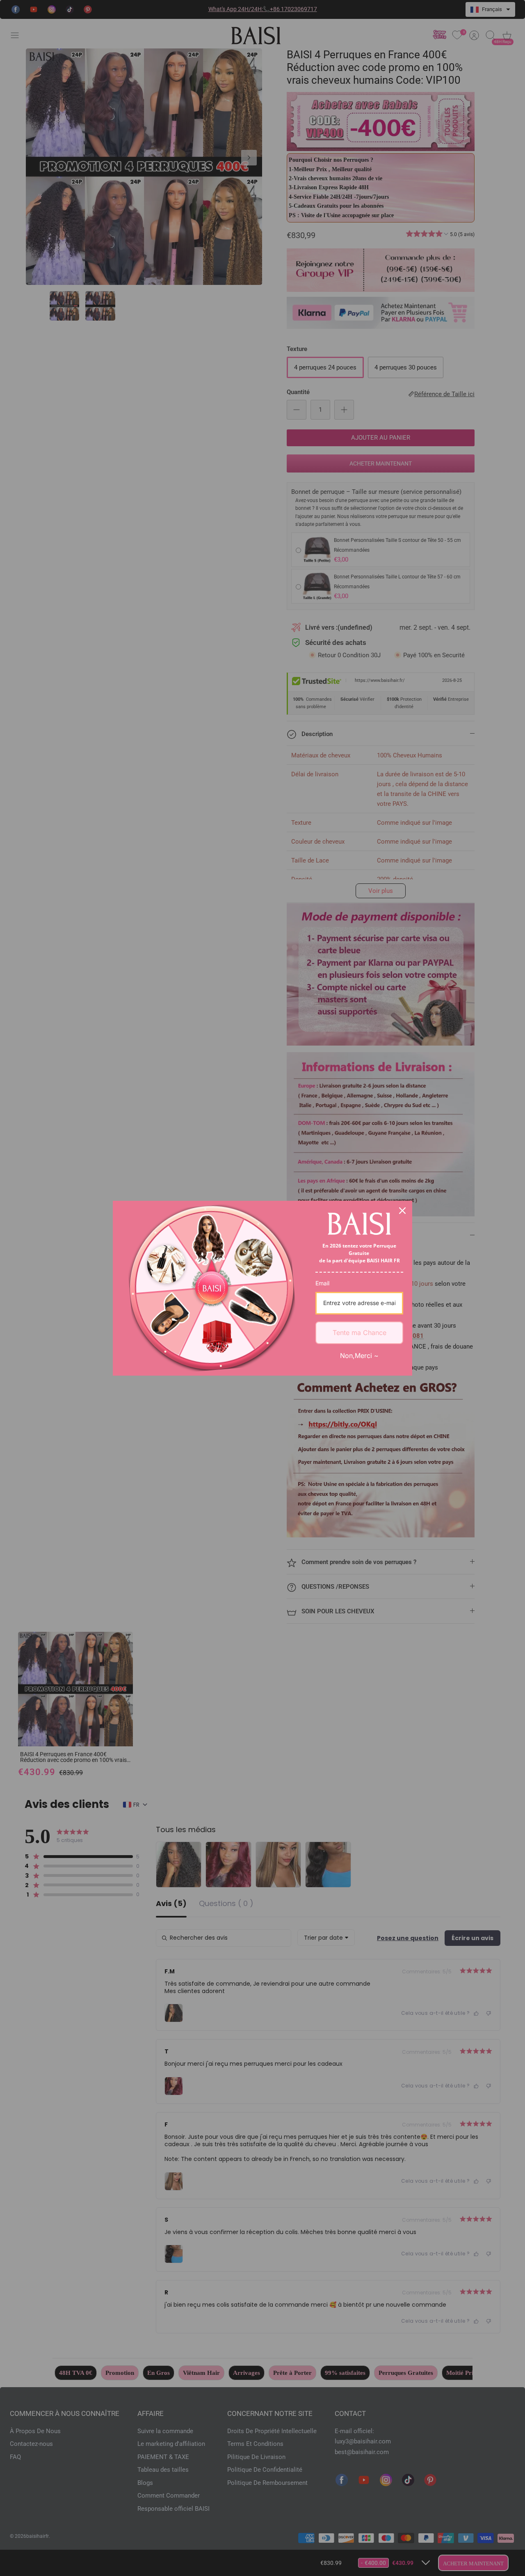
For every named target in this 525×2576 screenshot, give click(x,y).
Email (322, 1283)
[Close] (402, 1211)
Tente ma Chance (360, 1333)
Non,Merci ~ (359, 1356)
